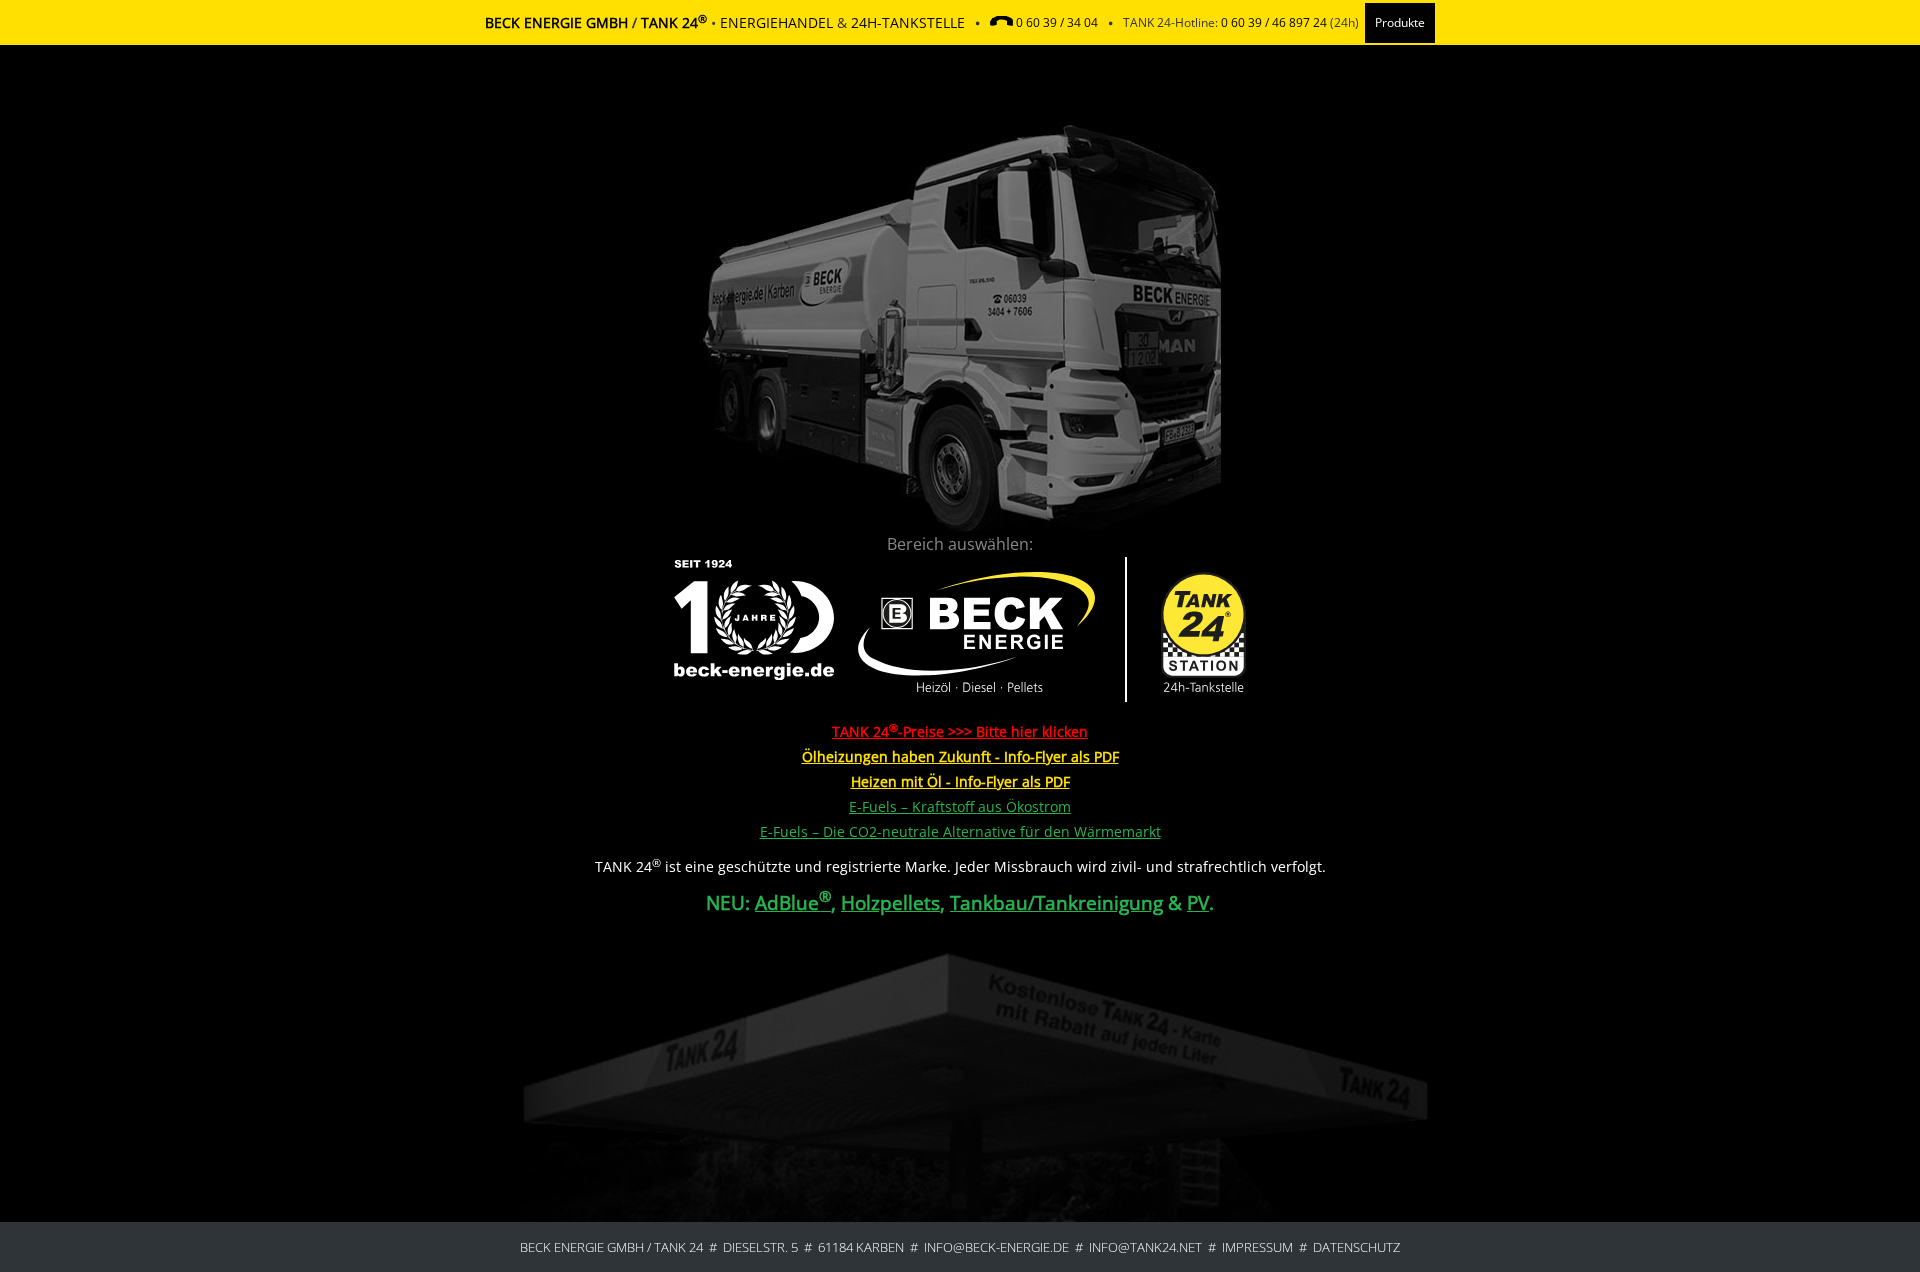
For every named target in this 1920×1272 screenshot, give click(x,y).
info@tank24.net (1145, 1247)
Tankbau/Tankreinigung (1056, 902)
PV (1198, 902)
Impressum (1257, 1247)
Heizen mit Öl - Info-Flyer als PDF (960, 781)
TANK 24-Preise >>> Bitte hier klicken (960, 731)
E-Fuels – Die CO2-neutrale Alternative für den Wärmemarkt (960, 831)
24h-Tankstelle (908, 22)
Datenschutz (1356, 1247)
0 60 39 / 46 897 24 (1274, 22)
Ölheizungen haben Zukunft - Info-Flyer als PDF (960, 756)
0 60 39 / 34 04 (1057, 22)
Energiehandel (776, 22)
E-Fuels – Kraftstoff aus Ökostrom (960, 806)
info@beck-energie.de (996, 1247)
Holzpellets (890, 902)
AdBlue (793, 902)
